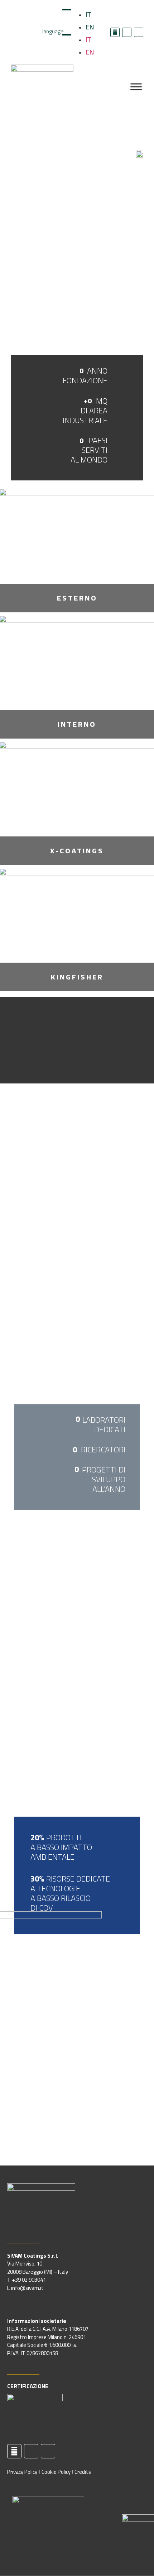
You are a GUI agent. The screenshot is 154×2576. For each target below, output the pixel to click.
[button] (77, 1040)
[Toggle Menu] (136, 87)
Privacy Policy (22, 2472)
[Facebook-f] (115, 32)
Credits (83, 2472)
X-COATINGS (77, 851)
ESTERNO (77, 598)
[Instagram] (139, 32)
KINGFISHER (77, 977)
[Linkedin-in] (127, 32)
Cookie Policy (56, 2472)
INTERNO (77, 724)
